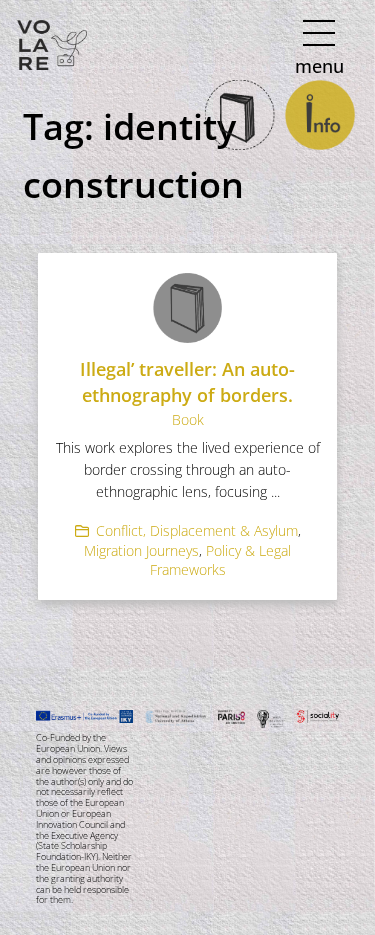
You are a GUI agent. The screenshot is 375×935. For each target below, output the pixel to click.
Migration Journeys (141, 550)
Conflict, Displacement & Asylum (197, 530)
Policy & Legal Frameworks (221, 560)
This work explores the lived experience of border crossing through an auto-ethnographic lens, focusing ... (188, 469)
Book (188, 419)
